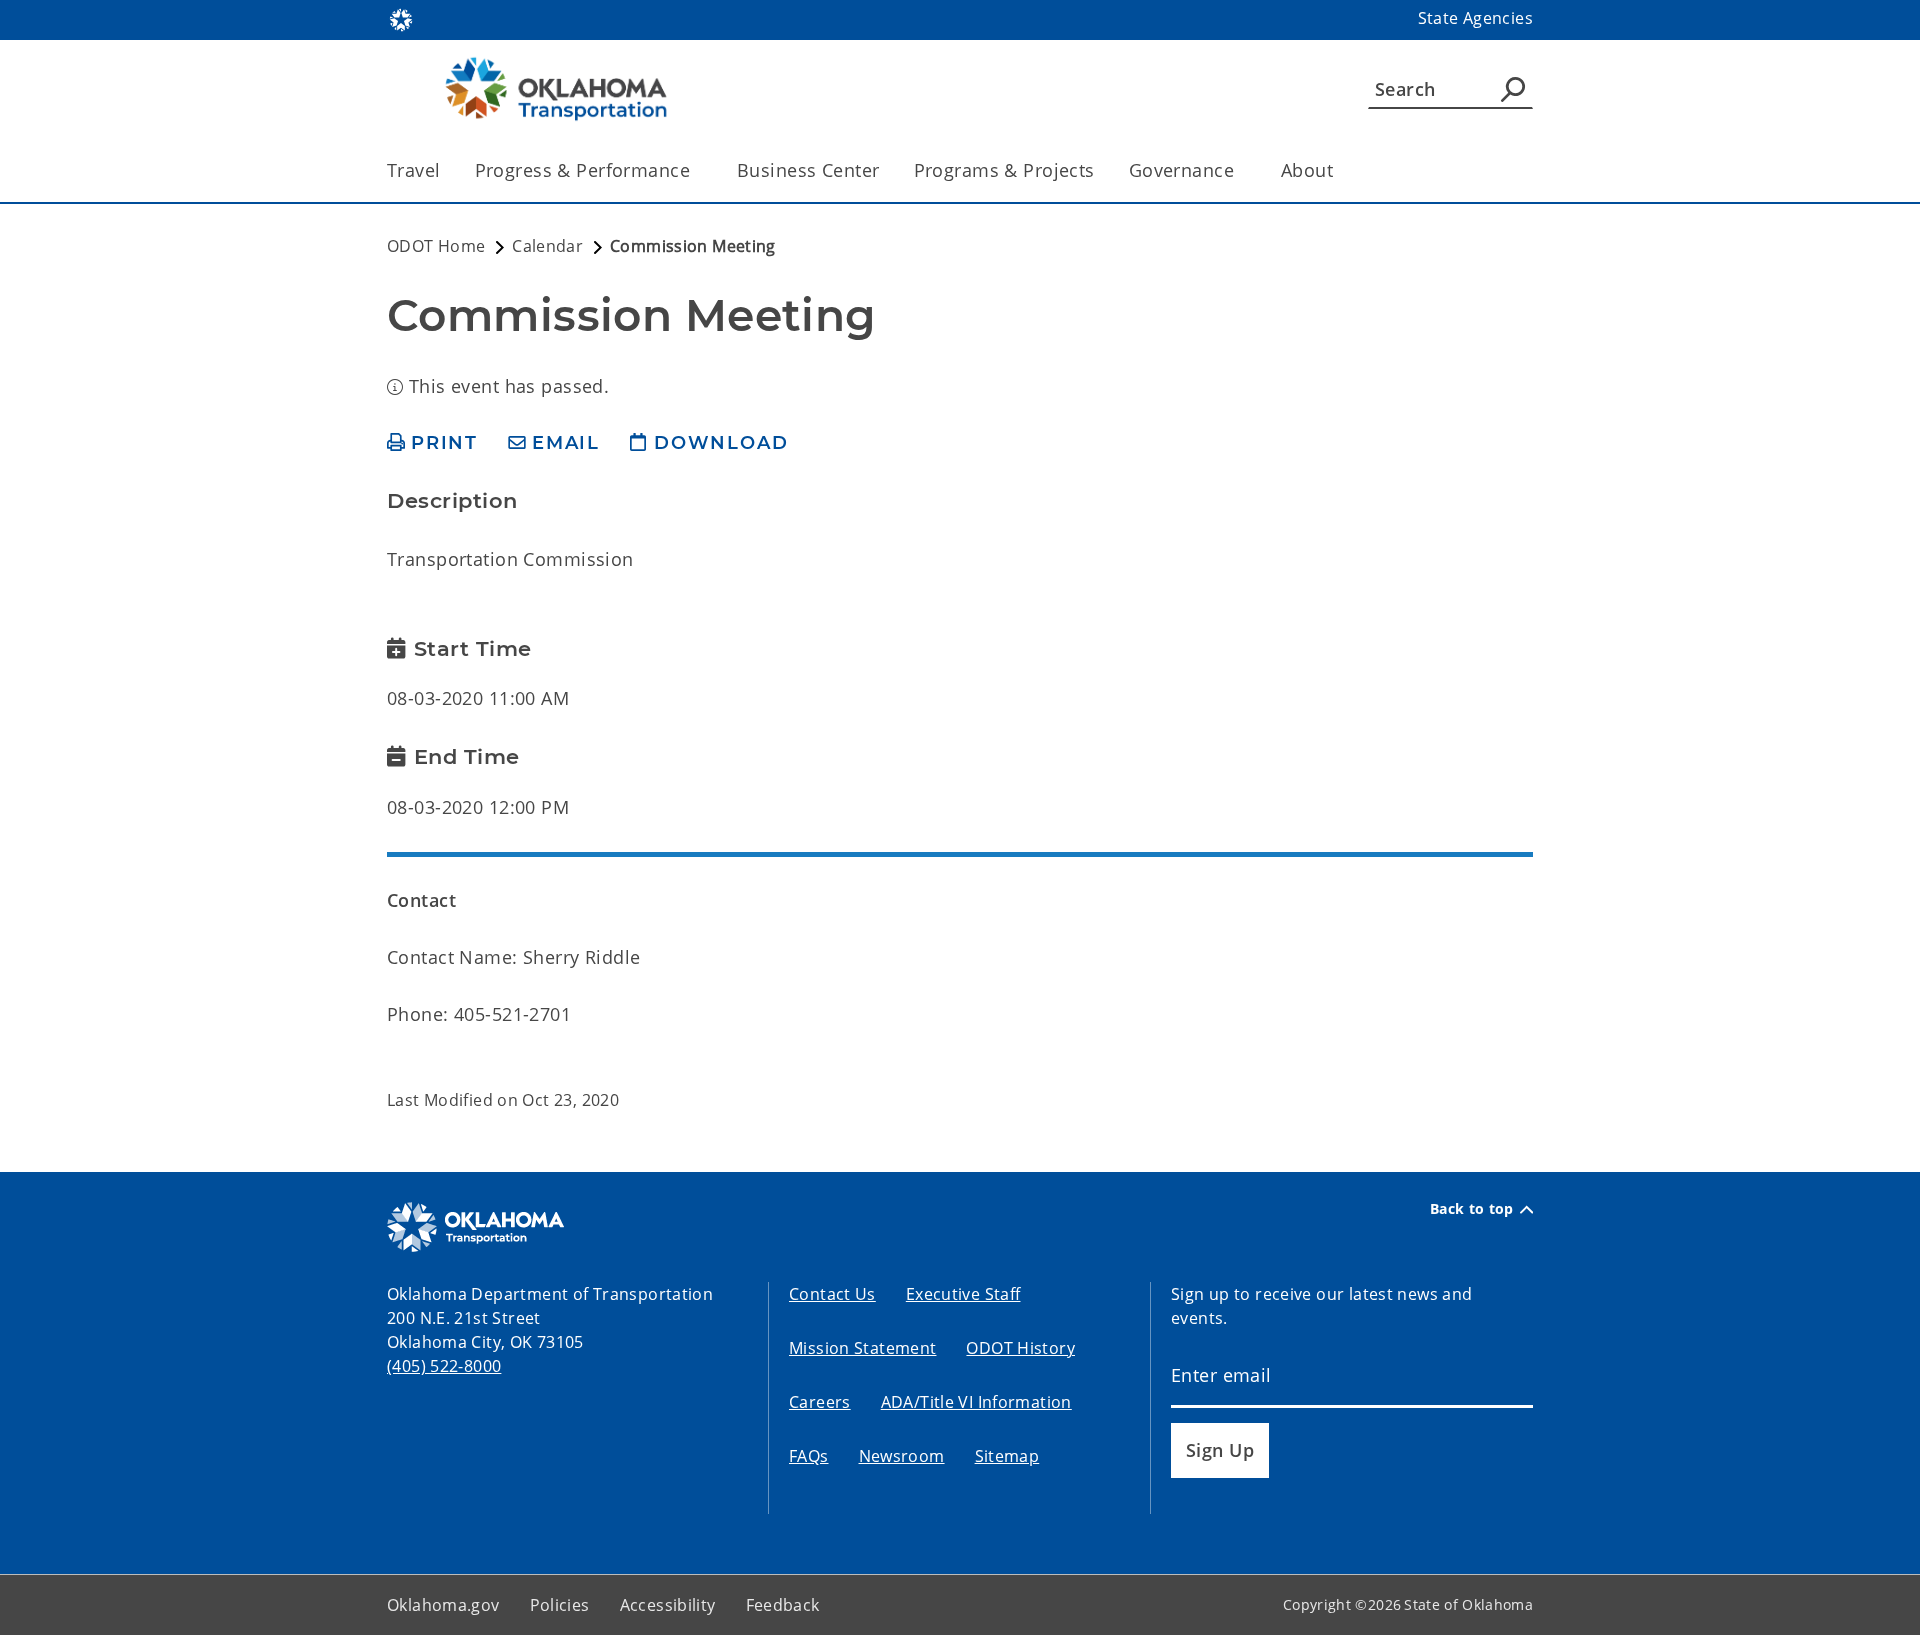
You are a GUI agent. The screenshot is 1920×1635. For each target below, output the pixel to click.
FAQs (809, 1456)
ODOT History (1020, 1348)
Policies (560, 1605)
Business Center (808, 170)
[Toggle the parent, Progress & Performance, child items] (696, 170)
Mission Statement (862, 1348)
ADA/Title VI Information (976, 1402)
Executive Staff (963, 1294)
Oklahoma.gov (443, 1605)
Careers (820, 1402)
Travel (414, 170)
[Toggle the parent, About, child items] (1339, 170)
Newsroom (902, 1456)
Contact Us (832, 1294)
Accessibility (668, 1605)
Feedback (783, 1605)
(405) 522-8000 (444, 1366)
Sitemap (1007, 1456)
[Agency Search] (1513, 89)
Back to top (1472, 1209)
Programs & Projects (1004, 170)
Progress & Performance (582, 170)
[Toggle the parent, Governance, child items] (1240, 170)
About (1307, 170)
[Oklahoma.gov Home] (401, 18)
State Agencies (1475, 18)
